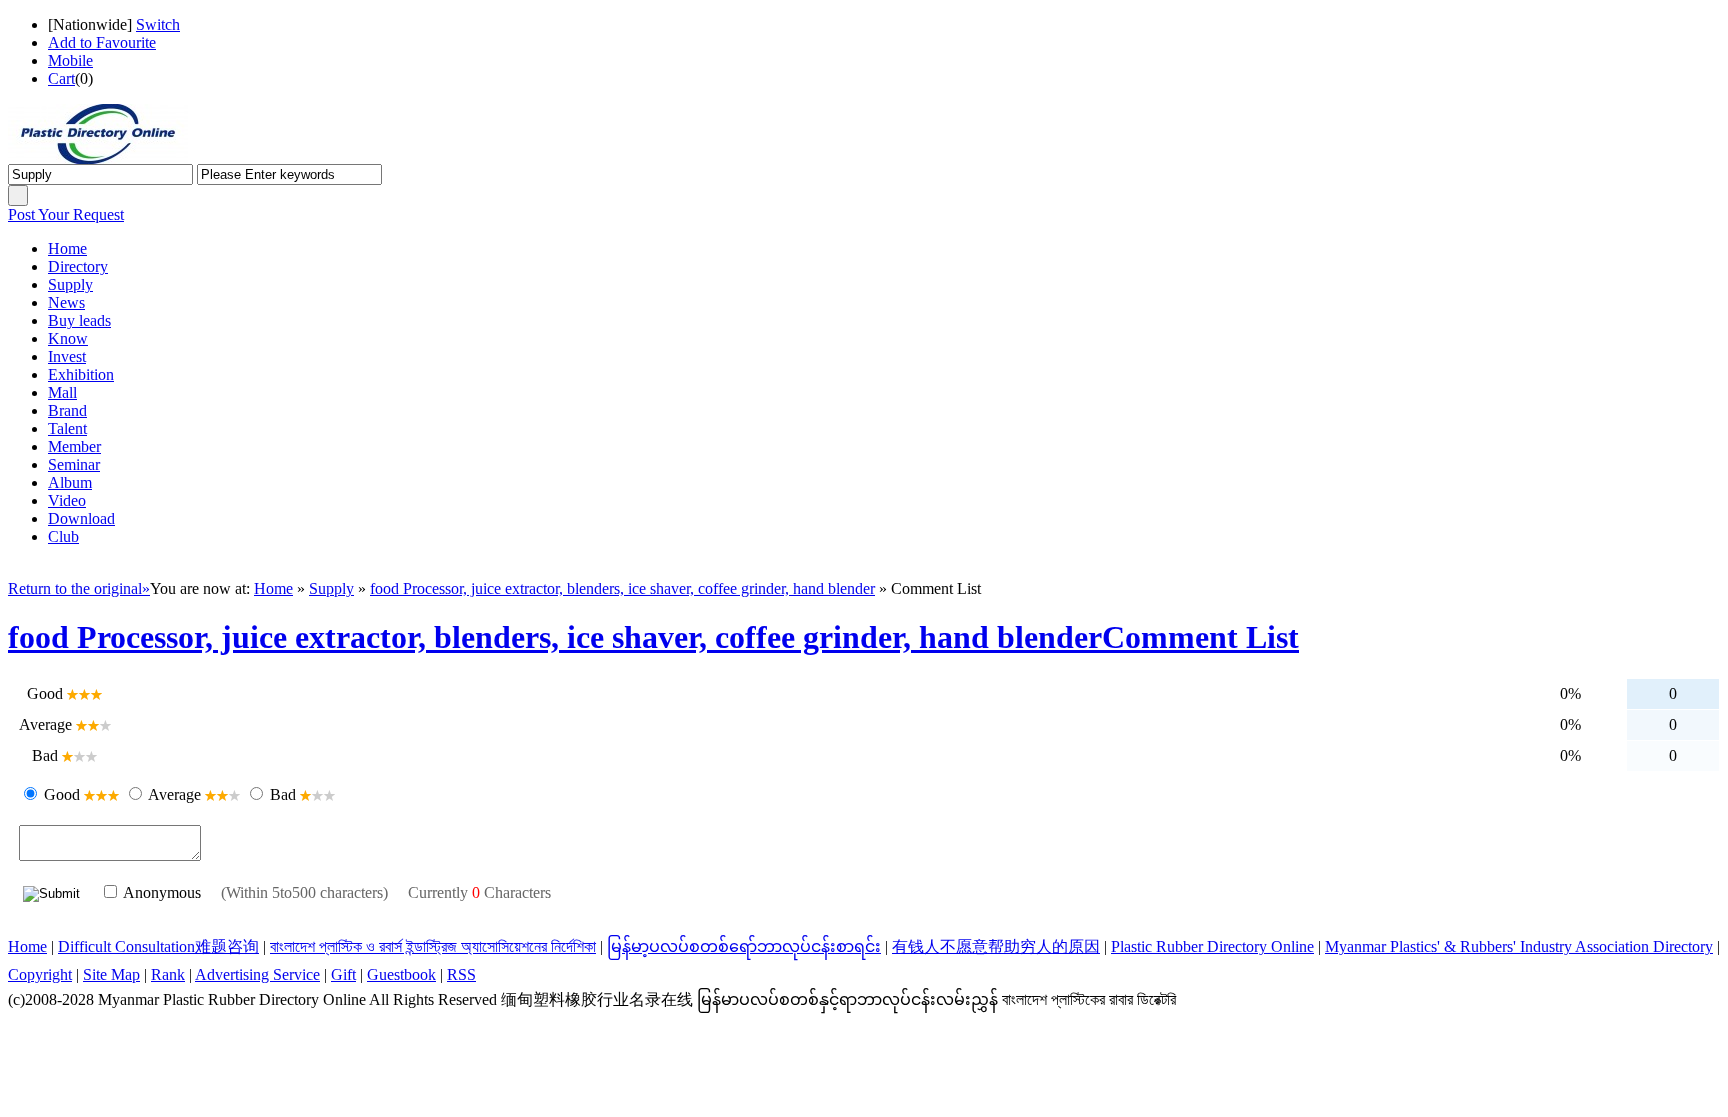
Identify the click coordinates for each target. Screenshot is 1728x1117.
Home (273, 588)
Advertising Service (257, 974)
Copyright (40, 974)
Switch (158, 24)
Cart (61, 78)
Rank (168, 974)
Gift (343, 974)
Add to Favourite (102, 42)
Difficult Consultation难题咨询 (158, 946)
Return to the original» (79, 588)
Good (62, 794)
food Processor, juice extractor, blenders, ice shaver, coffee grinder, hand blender (622, 588)
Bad (283, 794)
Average (175, 794)
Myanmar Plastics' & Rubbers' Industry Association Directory (1519, 946)
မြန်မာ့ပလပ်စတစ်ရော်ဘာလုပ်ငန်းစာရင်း (744, 946)
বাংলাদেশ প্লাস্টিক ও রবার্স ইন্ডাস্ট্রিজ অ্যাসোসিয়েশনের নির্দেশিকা (433, 946)
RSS (461, 974)
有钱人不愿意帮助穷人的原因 (996, 946)
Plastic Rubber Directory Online (1212, 946)
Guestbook (401, 974)
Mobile (70, 60)
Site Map (111, 974)
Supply (331, 588)
